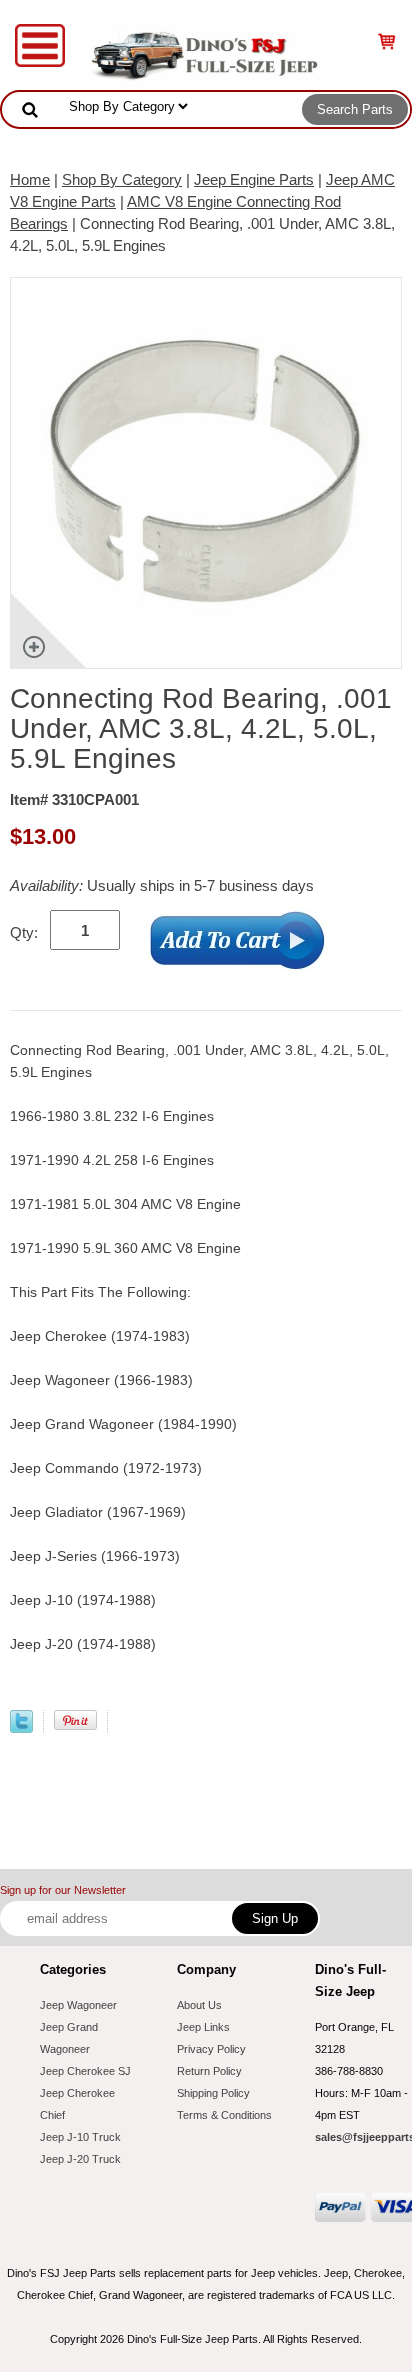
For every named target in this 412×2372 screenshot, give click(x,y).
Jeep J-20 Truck (80, 2159)
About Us (199, 2005)
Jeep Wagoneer (78, 2005)
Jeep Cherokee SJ (85, 2071)
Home (30, 179)
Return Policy (209, 2071)
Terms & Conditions (224, 2115)
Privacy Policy (211, 2049)
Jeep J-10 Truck (80, 2137)
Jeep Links (203, 2027)
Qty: (24, 932)
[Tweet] (21, 1727)
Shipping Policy (213, 2093)
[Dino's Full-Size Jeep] (206, 43)
